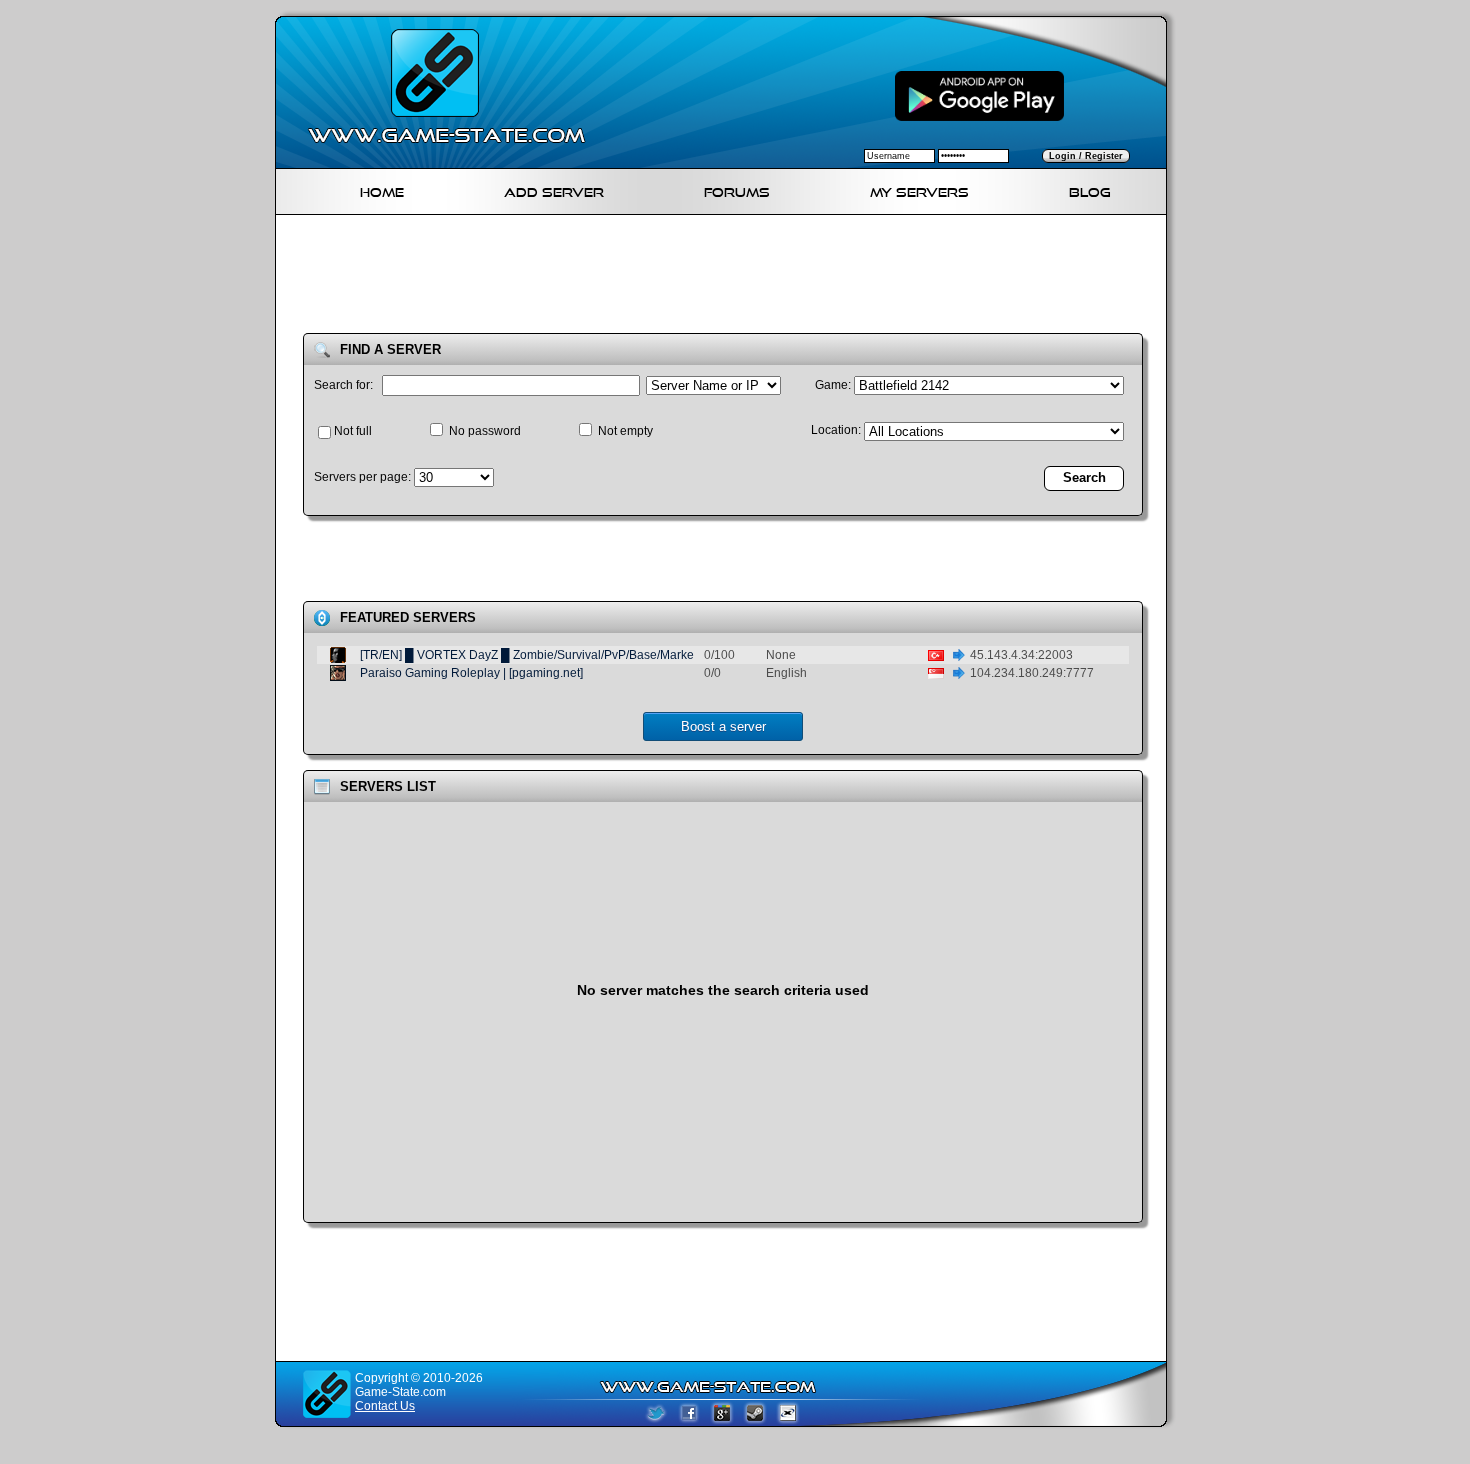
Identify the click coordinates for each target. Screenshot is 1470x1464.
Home (382, 189)
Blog (1090, 189)
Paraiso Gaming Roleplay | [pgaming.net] (471, 673)
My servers (919, 189)
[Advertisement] (729, 278)
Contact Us (385, 1406)
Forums (737, 189)
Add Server (554, 189)
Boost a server (723, 726)
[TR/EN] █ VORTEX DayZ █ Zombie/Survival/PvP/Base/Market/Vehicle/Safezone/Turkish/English (621, 655)
